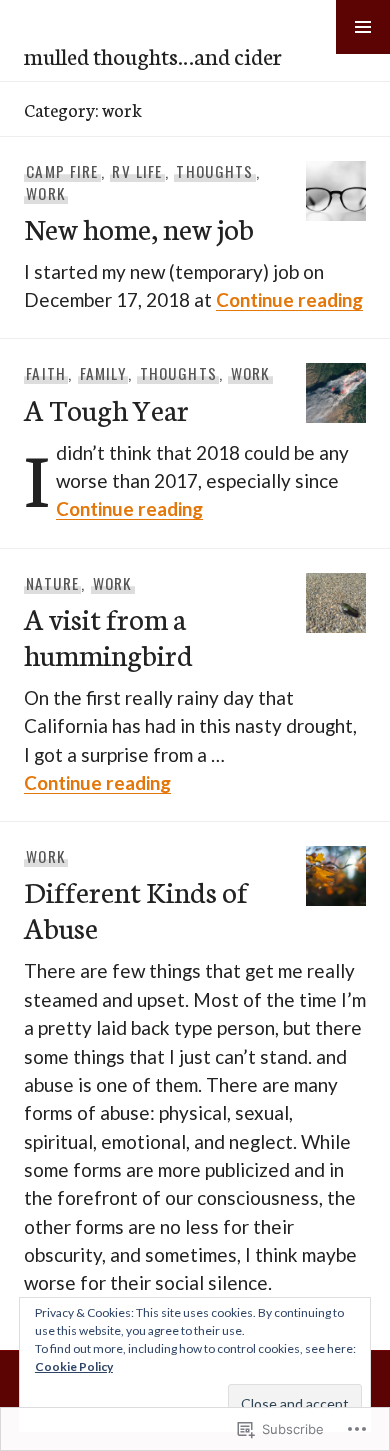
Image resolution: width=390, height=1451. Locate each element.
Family (103, 373)
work (46, 193)
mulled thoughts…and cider (153, 55)
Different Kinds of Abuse (136, 908)
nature (52, 583)
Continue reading (289, 299)
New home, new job (139, 227)
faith (46, 373)
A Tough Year (106, 408)
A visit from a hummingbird (111, 635)
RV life (137, 171)
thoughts (214, 171)
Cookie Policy (74, 1366)
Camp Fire (62, 171)
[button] (363, 27)
